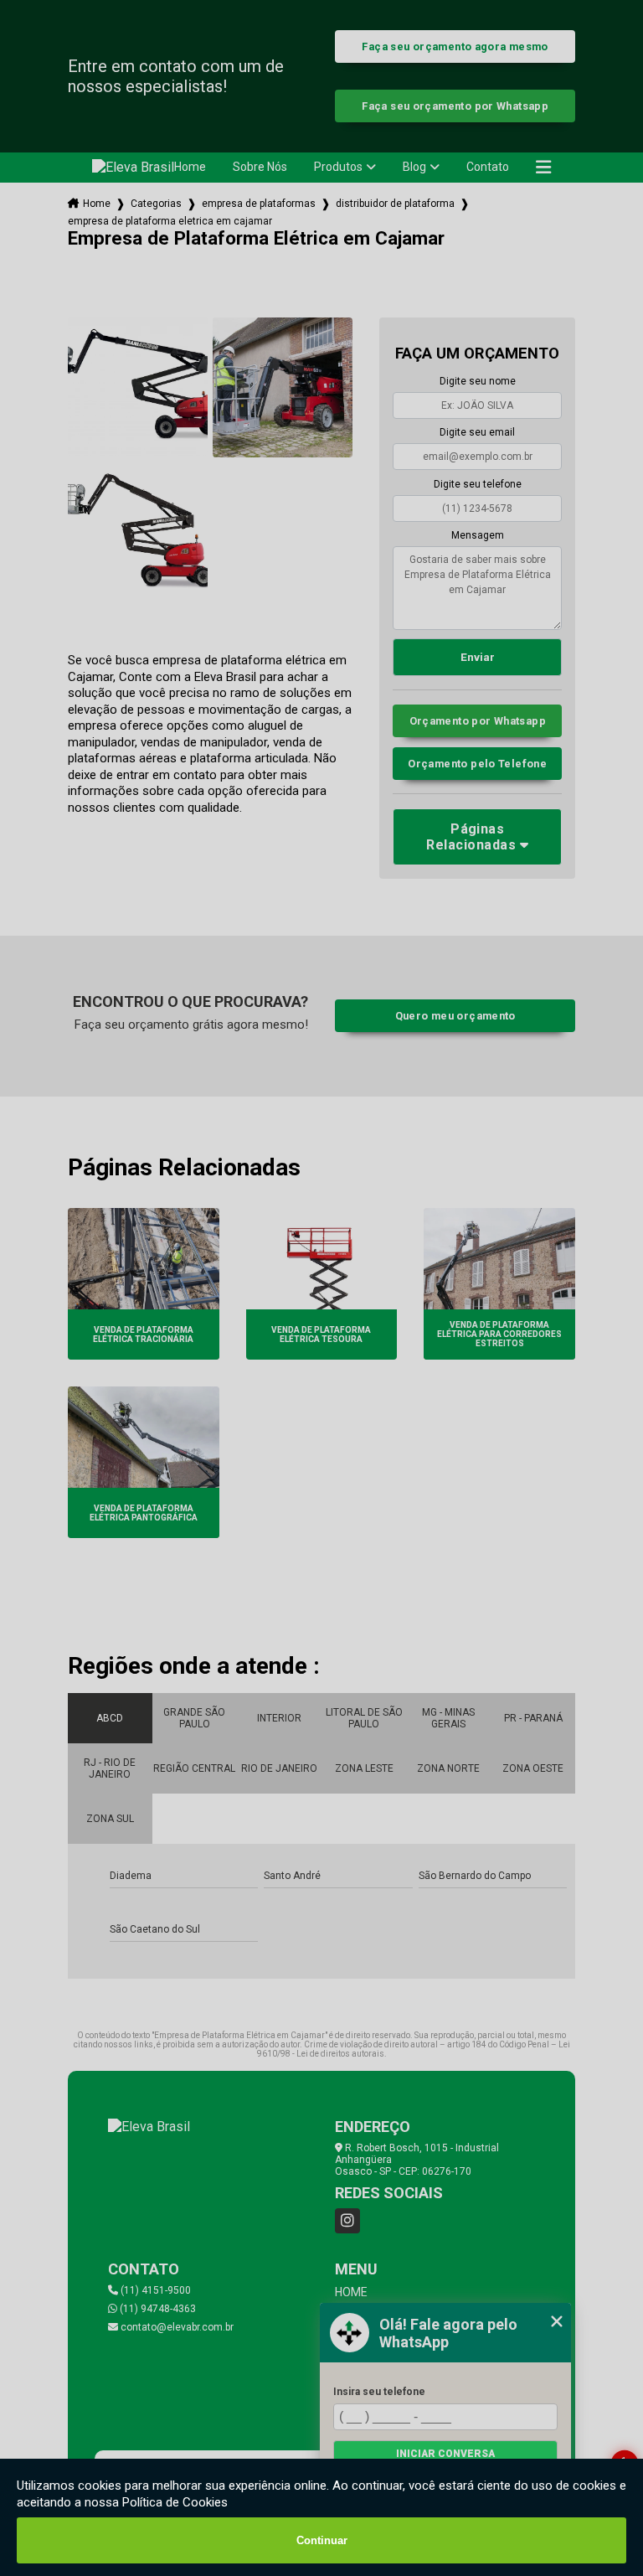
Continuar (322, 2540)
